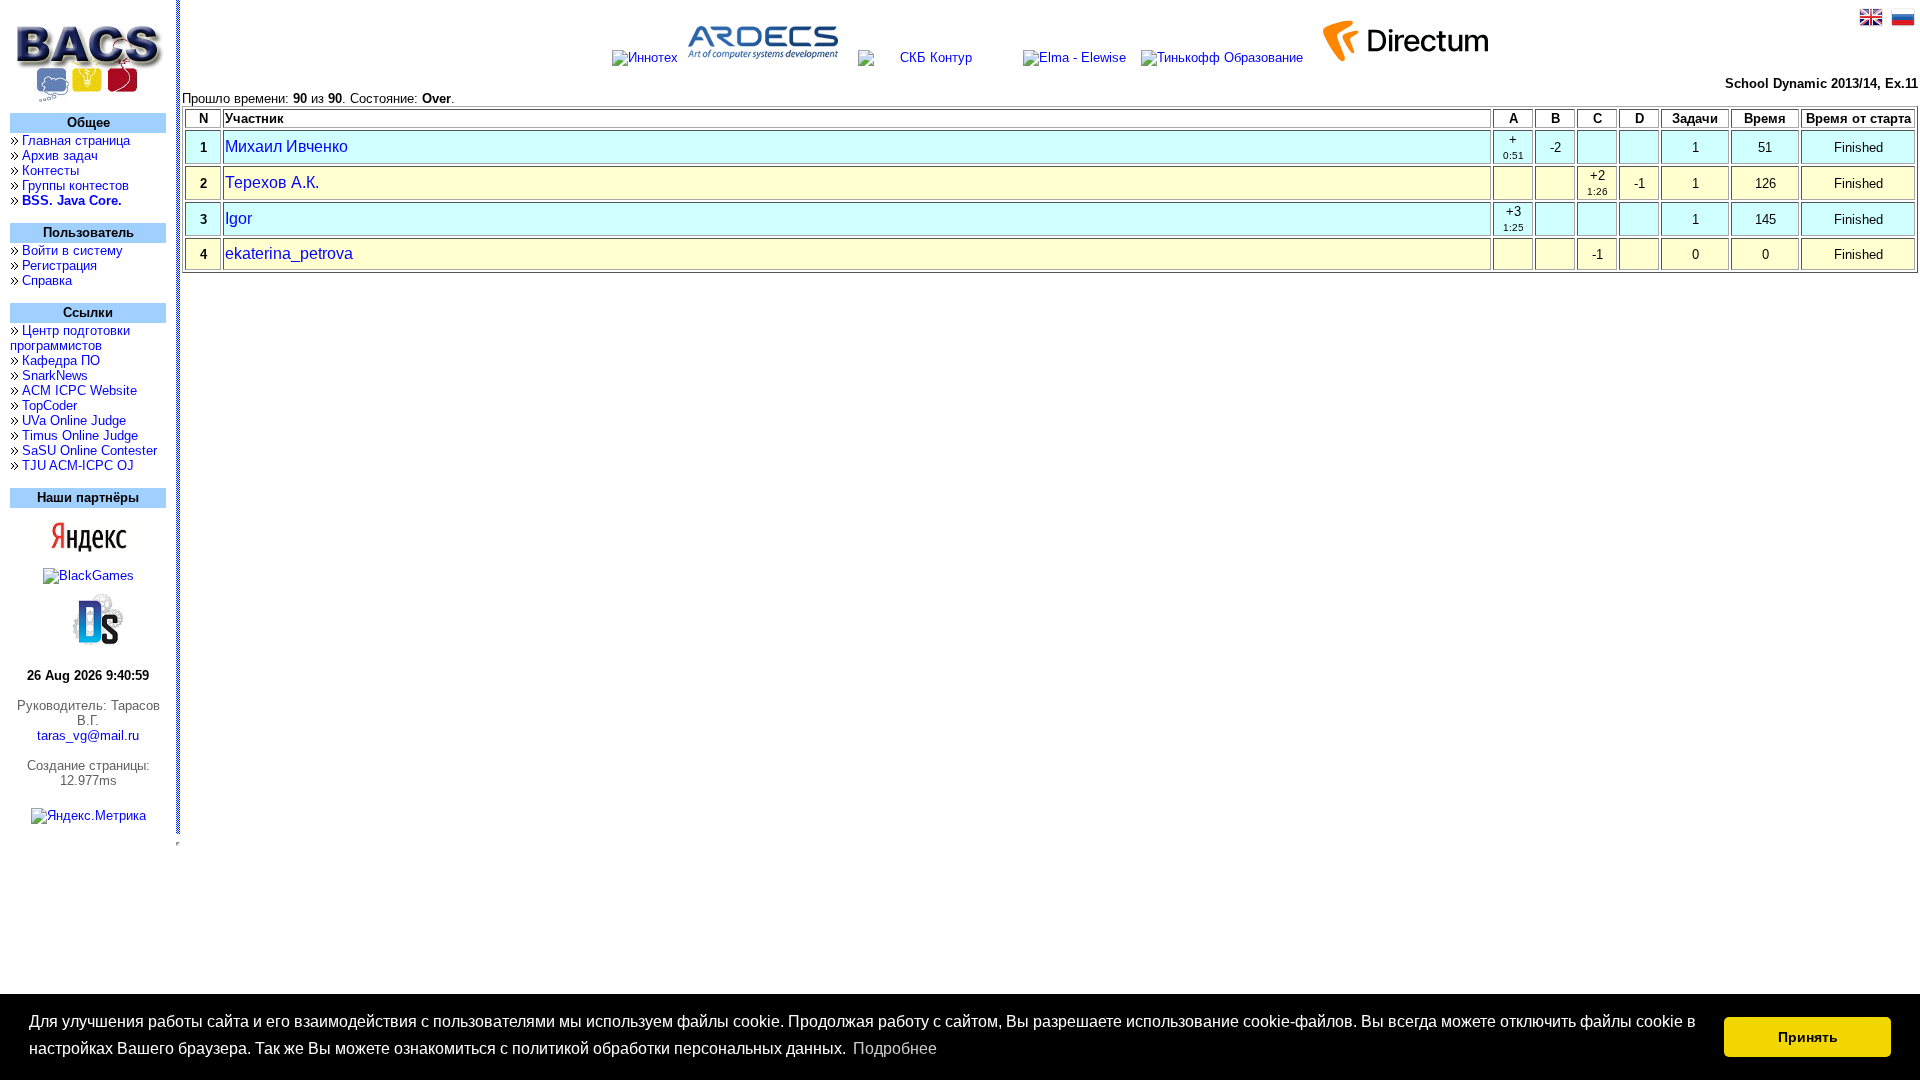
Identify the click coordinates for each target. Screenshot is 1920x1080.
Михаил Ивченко (286, 146)
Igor (238, 218)
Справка (47, 280)
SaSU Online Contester (89, 450)
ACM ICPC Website (79, 390)
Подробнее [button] (895, 1048)
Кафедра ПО (61, 360)
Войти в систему (72, 250)
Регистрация (59, 265)
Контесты (50, 170)
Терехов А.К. (272, 182)
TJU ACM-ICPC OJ (78, 465)
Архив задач (60, 155)
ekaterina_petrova (289, 253)
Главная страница (76, 140)
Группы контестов (75, 185)
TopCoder (49, 405)
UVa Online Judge (74, 420)
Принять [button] (1808, 1037)
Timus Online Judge (80, 435)
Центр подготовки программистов (70, 338)
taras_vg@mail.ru (88, 735)
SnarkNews (55, 375)
